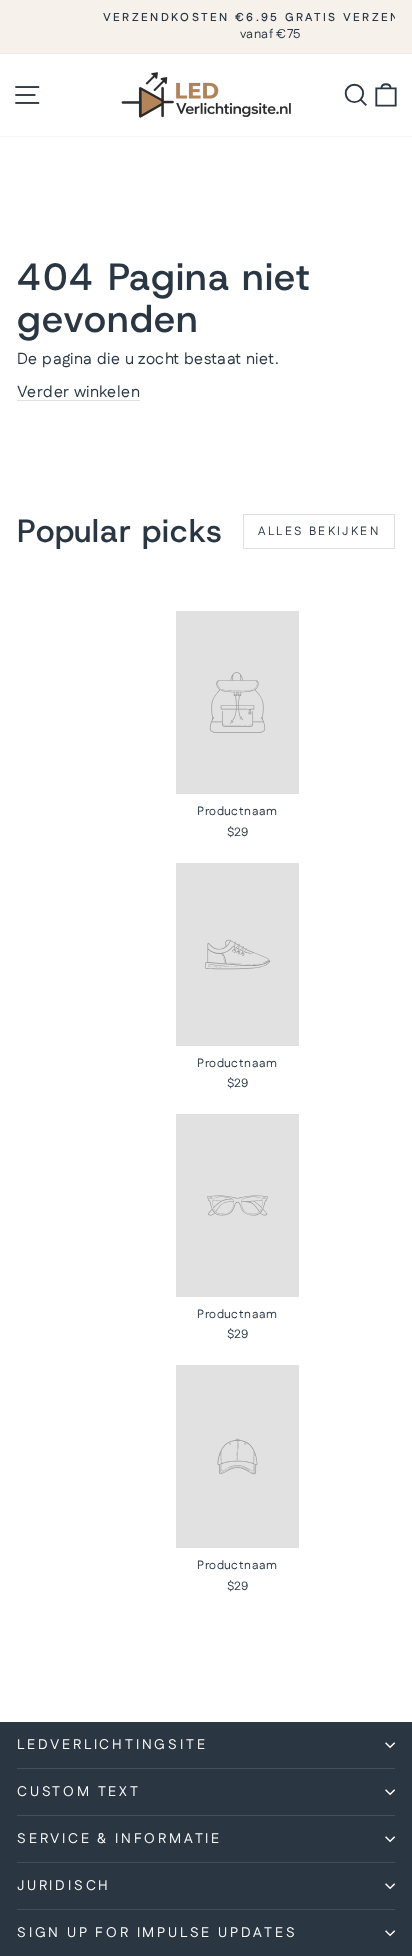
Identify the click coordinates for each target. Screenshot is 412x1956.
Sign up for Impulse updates (157, 1933)
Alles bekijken (319, 531)
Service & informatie (119, 1839)
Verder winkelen (78, 392)
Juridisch (64, 1886)
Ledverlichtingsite (112, 1745)
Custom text (79, 1792)
